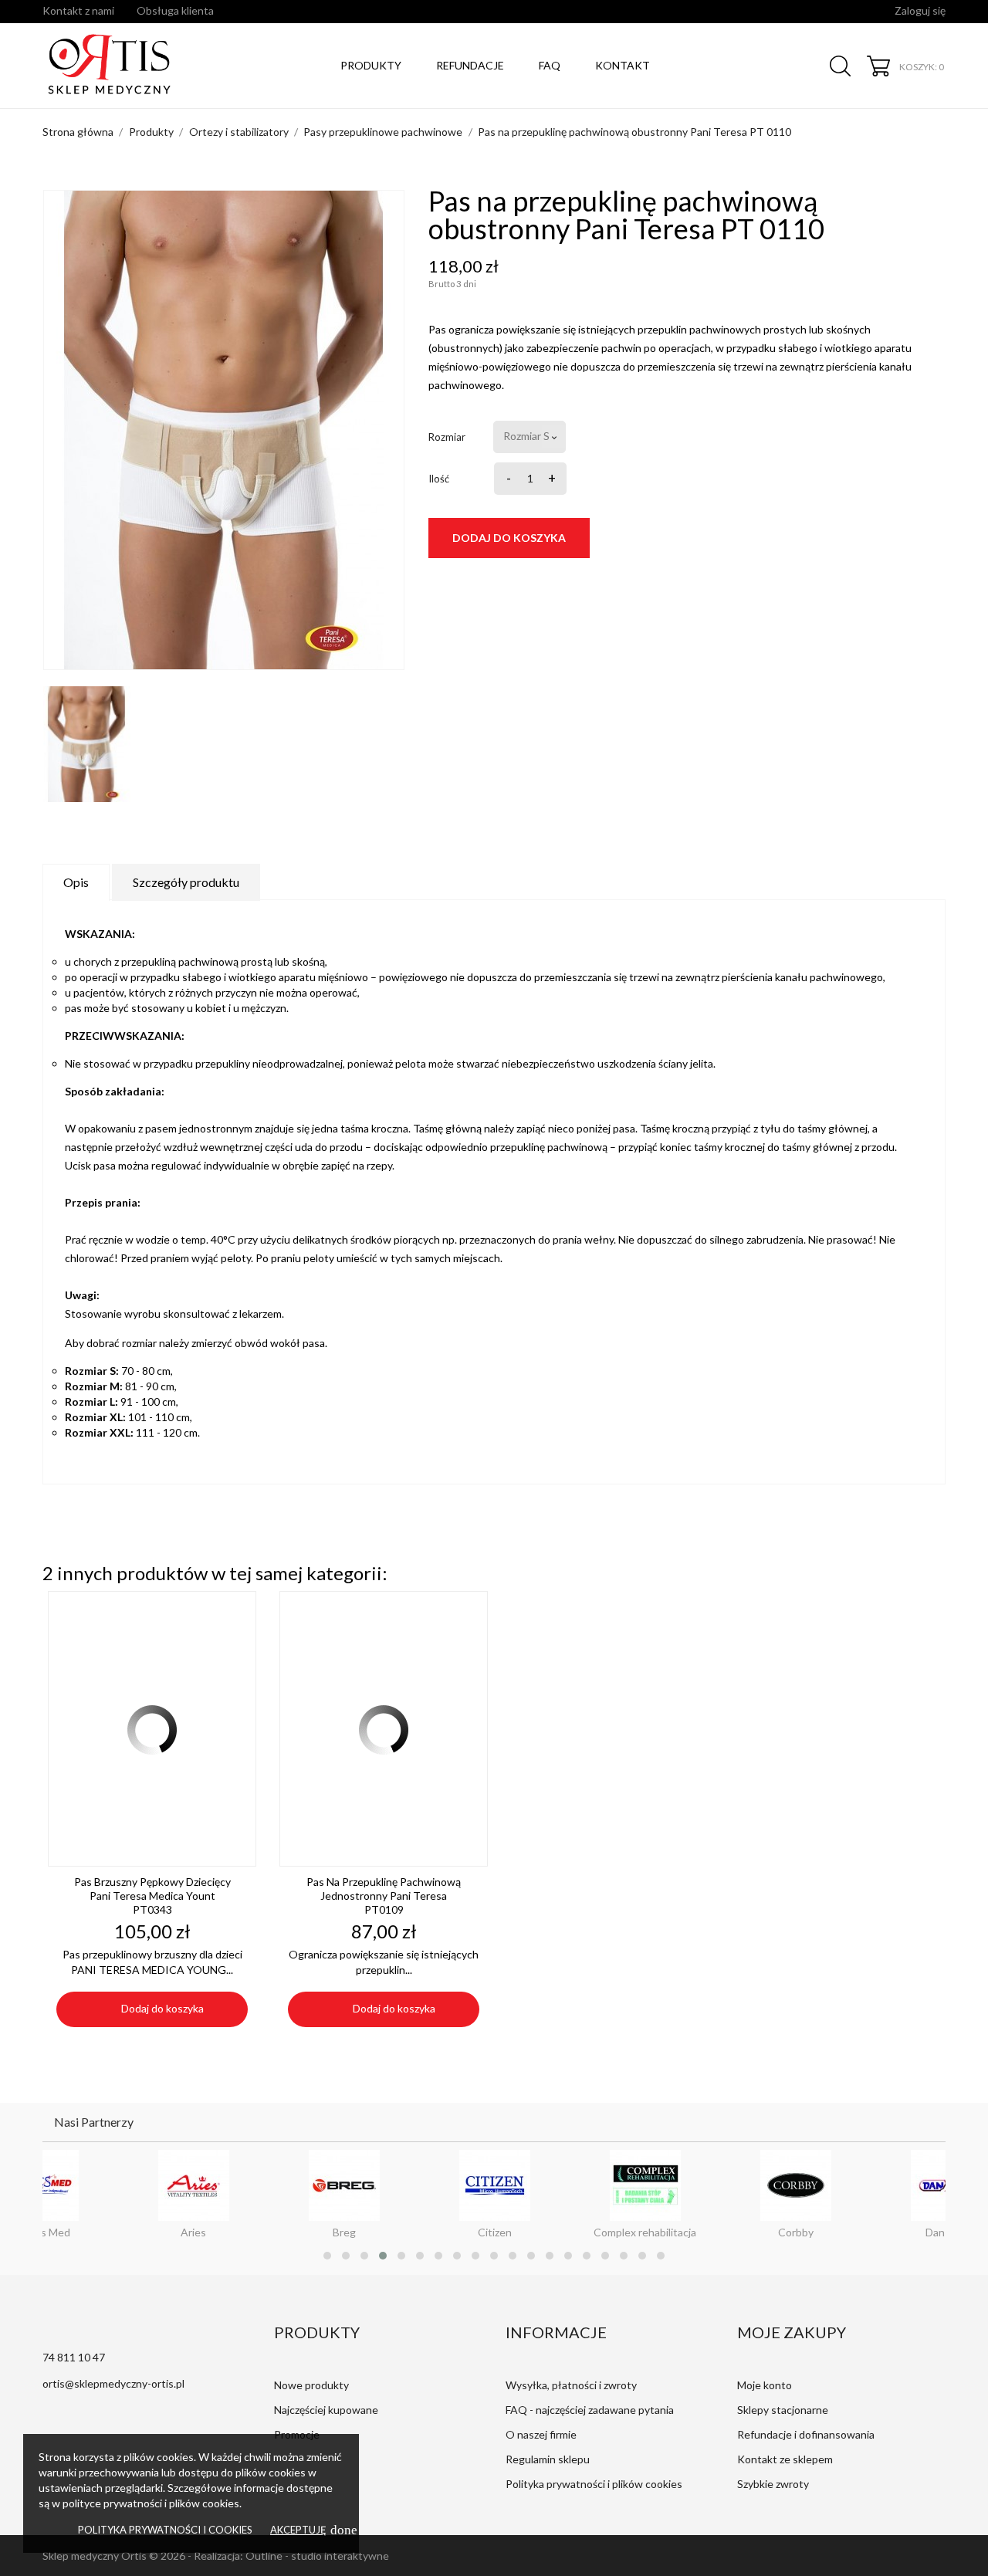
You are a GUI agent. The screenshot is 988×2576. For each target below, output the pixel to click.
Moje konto (765, 2385)
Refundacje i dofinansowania (806, 2434)
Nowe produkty (311, 2385)
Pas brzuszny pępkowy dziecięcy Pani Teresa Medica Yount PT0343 (152, 1896)
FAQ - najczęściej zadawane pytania (590, 2410)
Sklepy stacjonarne (783, 2410)
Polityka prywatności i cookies (165, 2530)
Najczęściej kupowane (326, 2410)
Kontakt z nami (78, 10)
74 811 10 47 (74, 2357)
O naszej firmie (541, 2434)
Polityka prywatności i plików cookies (594, 2484)
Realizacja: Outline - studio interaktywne (291, 2556)
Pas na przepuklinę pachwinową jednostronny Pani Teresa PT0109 (384, 1896)
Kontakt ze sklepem (785, 2459)
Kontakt (623, 65)
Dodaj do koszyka (509, 538)
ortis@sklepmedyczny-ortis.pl (113, 2383)
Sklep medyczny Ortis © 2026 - (118, 2556)
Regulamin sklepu (548, 2459)
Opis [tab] (76, 882)
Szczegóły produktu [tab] (186, 882)
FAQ (550, 65)
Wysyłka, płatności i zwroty (571, 2385)
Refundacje (470, 65)
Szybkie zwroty (773, 2484)
